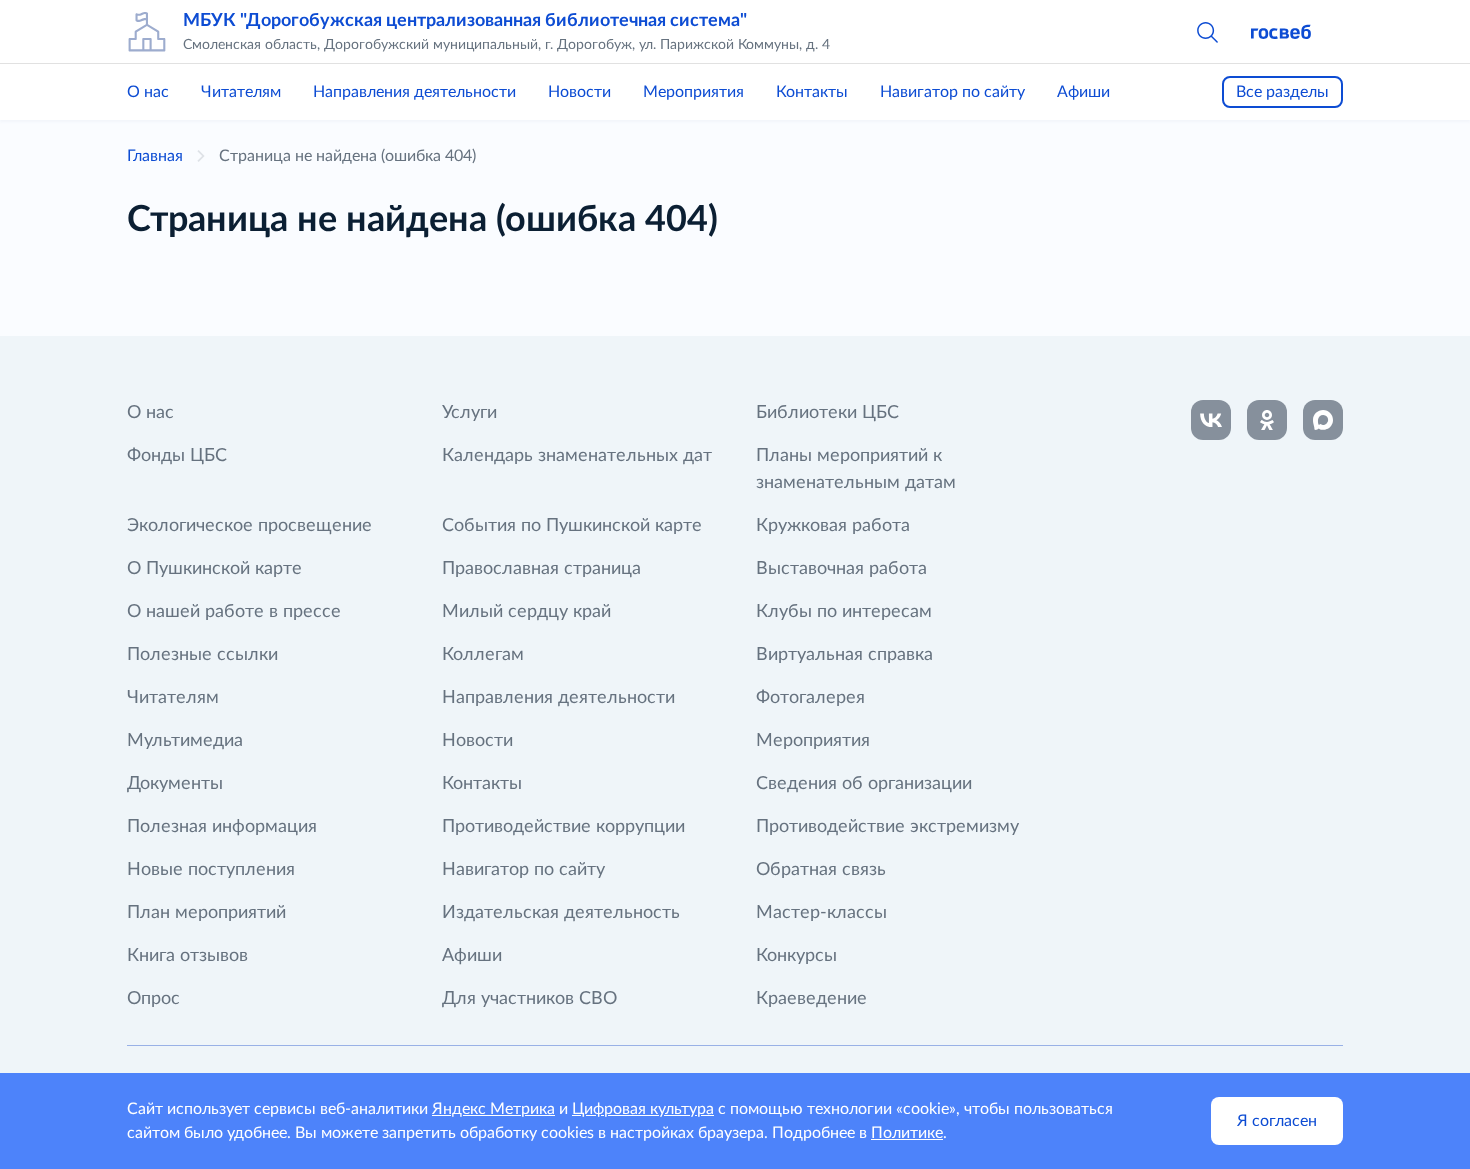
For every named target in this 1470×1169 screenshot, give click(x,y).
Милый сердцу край (526, 612)
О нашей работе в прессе (234, 612)
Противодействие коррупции (563, 827)
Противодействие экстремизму (887, 827)
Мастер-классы (821, 913)
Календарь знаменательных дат (577, 456)
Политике (907, 1133)
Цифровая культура (643, 1109)
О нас (148, 92)
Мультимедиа (185, 741)
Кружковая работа (833, 526)
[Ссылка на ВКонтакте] (1211, 420)
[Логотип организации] (147, 32)
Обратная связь (821, 870)
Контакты (812, 92)
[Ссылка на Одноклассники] (1267, 420)
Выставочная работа (841, 569)
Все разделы (1282, 92)
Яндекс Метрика (493, 1109)
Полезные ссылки (202, 655)
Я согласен (1277, 1121)
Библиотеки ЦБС (827, 413)
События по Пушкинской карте (572, 526)
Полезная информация (222, 827)
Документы (175, 784)
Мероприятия (693, 92)
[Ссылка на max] (1323, 420)
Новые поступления (211, 870)
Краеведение (811, 999)
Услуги (469, 413)
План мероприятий (206, 913)
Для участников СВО (529, 999)
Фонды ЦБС (177, 456)
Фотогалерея (810, 698)
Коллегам (483, 655)
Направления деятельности (414, 92)
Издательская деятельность (561, 913)
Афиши (1083, 92)
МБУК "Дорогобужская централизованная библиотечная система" (465, 21)
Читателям (241, 92)
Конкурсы (796, 956)
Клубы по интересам (844, 612)
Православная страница (541, 569)
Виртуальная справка (844, 655)
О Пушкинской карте (214, 569)
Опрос (153, 999)
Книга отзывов (187, 956)
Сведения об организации (864, 784)
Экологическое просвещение (249, 526)
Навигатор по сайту (952, 92)
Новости (579, 92)
